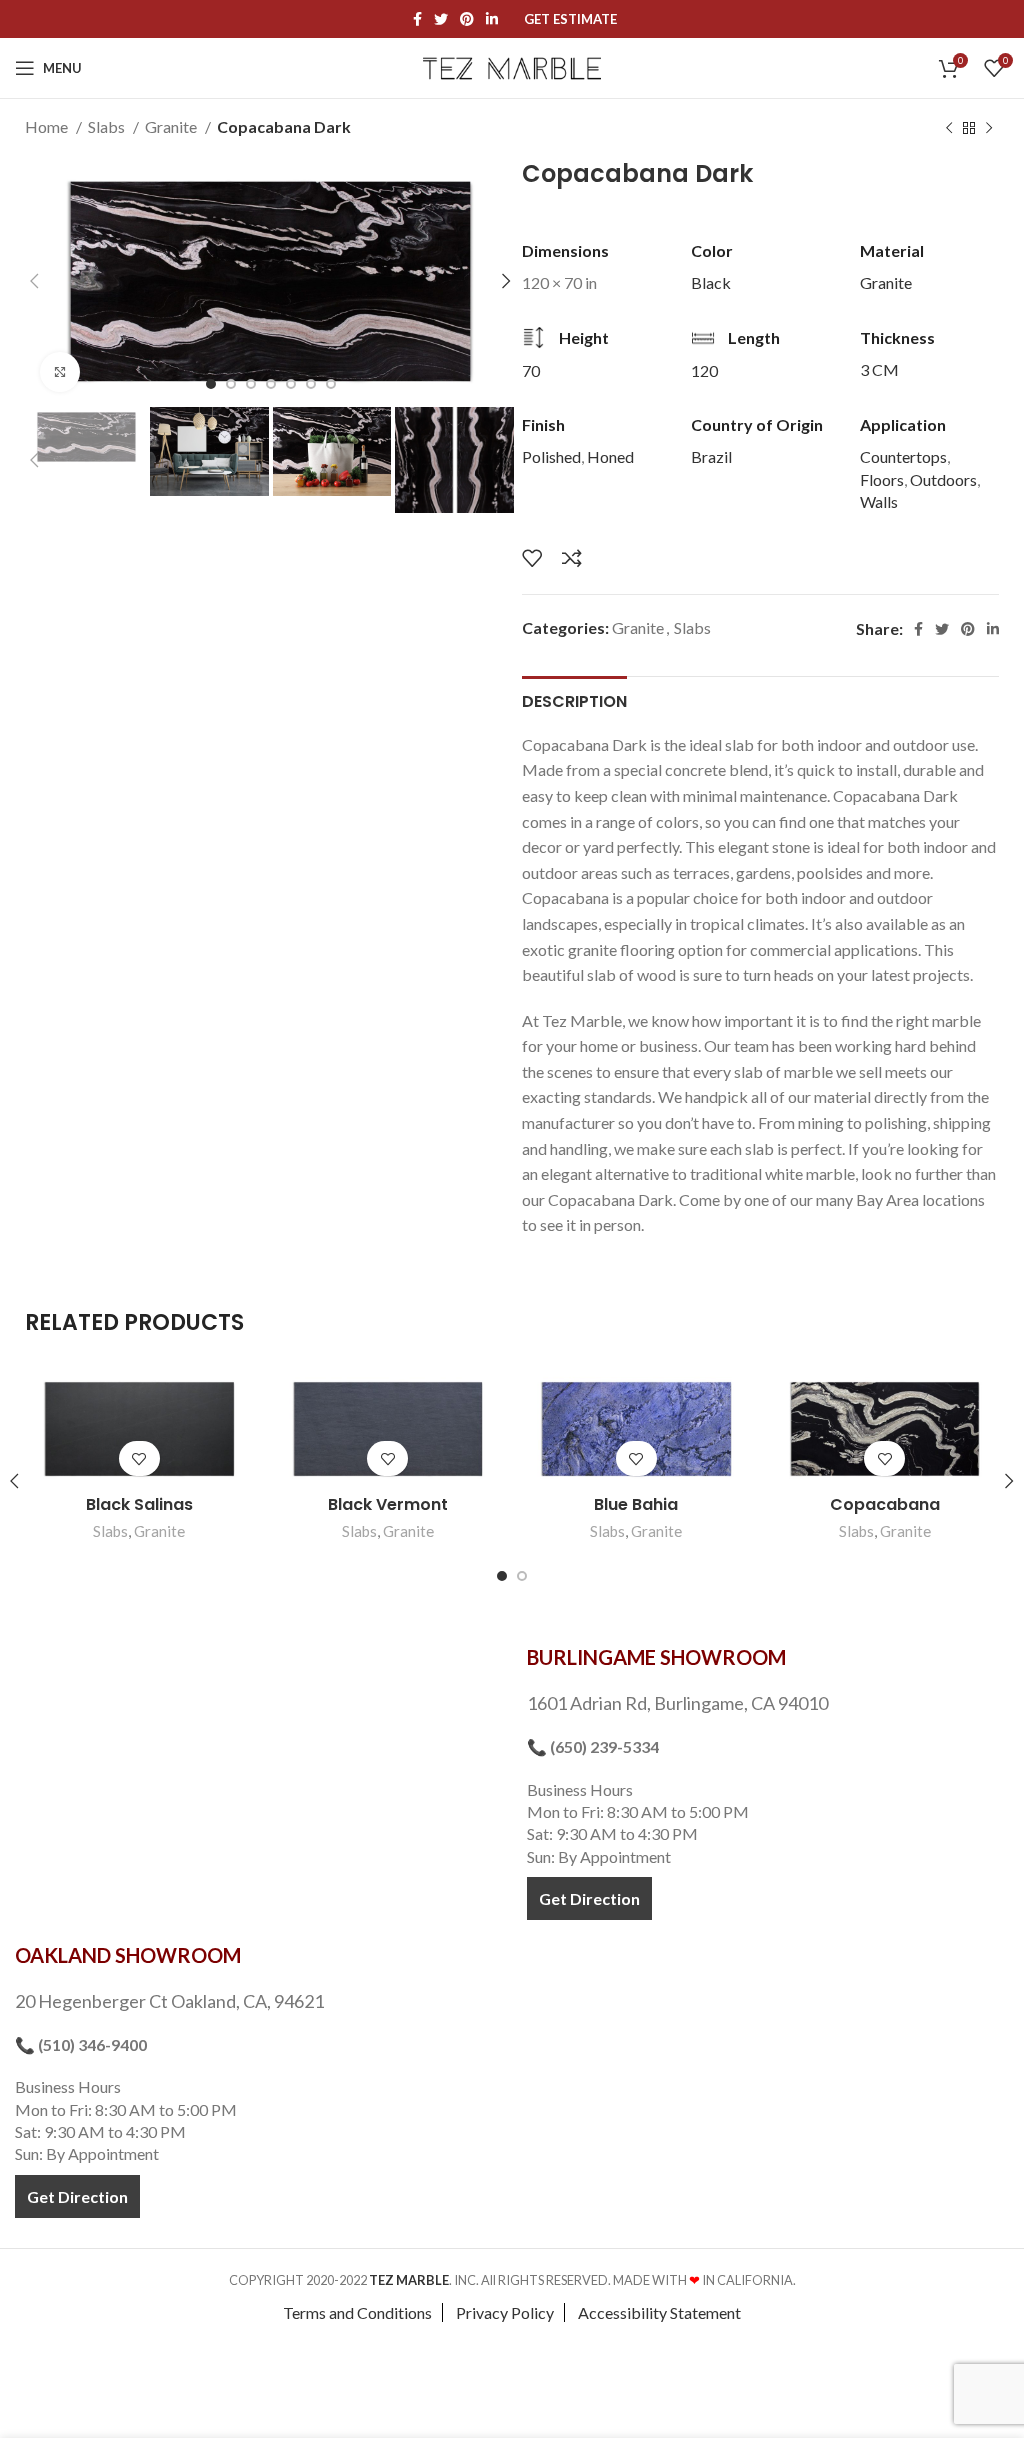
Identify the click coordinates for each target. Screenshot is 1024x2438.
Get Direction (589, 1898)
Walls (879, 501)
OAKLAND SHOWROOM (128, 1955)
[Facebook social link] (417, 19)
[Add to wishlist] (532, 558)
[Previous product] (949, 129)
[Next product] (989, 129)
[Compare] (572, 558)
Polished (551, 456)
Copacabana (885, 1504)
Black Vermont (388, 1504)
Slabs (108, 126)
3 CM (879, 369)
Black (711, 282)
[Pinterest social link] (467, 19)
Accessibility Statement (659, 2312)
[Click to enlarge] (60, 372)
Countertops (903, 456)
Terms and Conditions (357, 2312)
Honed (610, 456)
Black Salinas (139, 1504)
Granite (172, 126)
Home (48, 126)
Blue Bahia (636, 1504)
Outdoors (943, 479)
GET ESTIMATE (570, 19)
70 (531, 370)
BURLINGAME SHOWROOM (656, 1657)
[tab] (574, 699)
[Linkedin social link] (492, 19)
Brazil (711, 456)
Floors (882, 479)
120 (704, 370)
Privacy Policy (505, 2312)
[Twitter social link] (441, 19)
